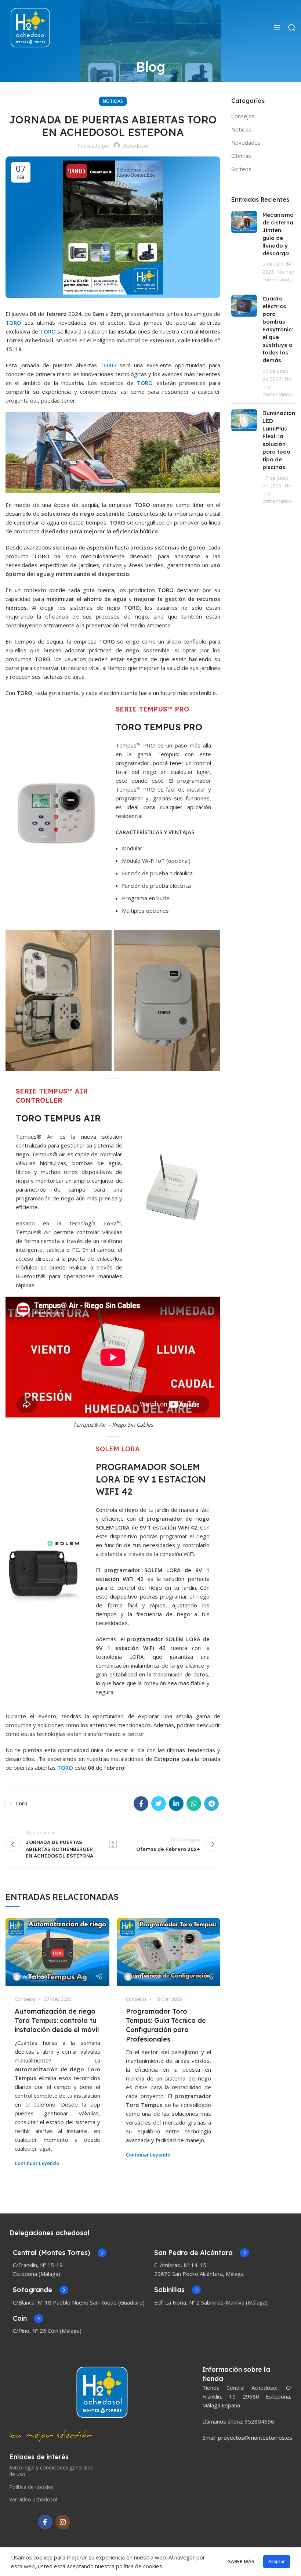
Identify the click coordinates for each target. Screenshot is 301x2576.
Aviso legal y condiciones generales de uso (51, 2471)
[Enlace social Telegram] (211, 1804)
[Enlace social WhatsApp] (194, 1804)
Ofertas (241, 156)
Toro (21, 1803)
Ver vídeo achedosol (33, 2499)
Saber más (241, 2561)
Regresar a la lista (113, 1844)
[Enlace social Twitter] (159, 1804)
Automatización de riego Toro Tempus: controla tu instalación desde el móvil (57, 2020)
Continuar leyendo (37, 2163)
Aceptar (277, 2561)
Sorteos (241, 169)
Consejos (25, 1999)
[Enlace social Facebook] (141, 1804)
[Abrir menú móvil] (277, 28)
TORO (15, 323)
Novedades (246, 143)
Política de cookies (31, 2487)
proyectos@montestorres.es (255, 2438)
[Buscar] (292, 28)
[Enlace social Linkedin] (176, 1804)
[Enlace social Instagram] (63, 2522)
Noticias (113, 101)
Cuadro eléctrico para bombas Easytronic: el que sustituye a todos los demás (278, 329)
